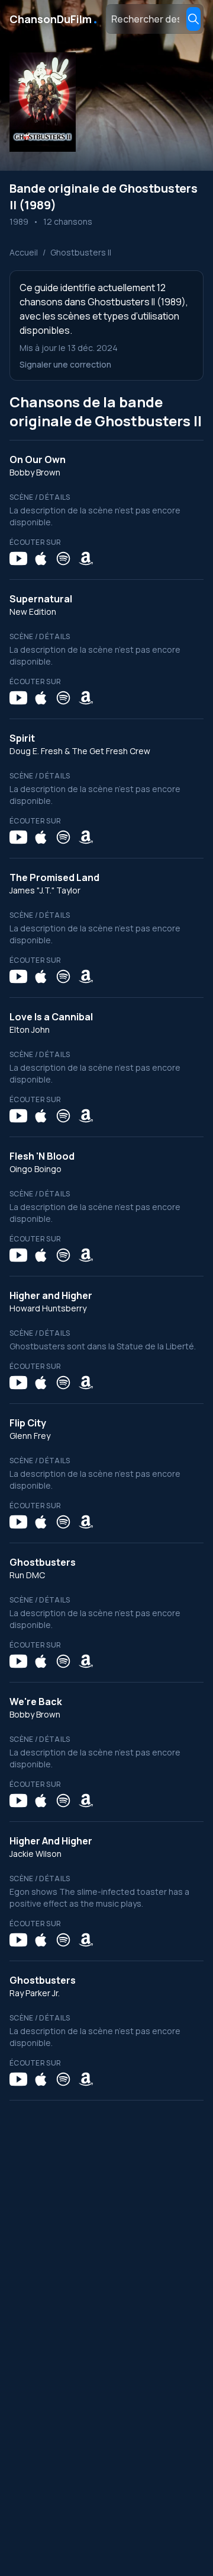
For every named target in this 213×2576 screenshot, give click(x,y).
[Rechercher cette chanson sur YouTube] (18, 558)
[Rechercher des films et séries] (193, 19)
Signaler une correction (65, 364)
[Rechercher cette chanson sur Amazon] (86, 558)
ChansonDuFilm (54, 19)
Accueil (24, 252)
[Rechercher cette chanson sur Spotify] (63, 558)
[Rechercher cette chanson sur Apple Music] (41, 558)
